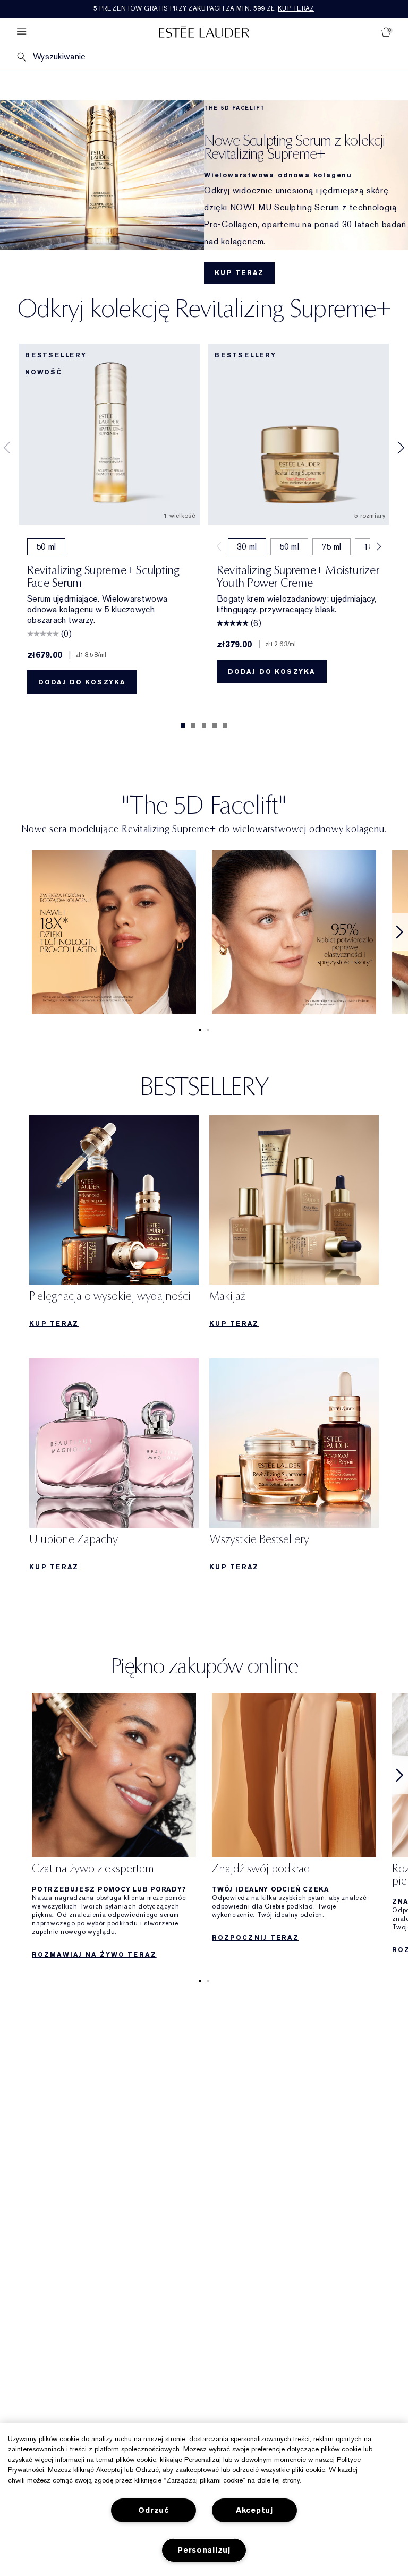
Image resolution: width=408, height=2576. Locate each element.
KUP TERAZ (239, 273)
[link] (114, 932)
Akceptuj (254, 2510)
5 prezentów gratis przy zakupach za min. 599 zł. (204, 8)
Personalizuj (204, 2550)
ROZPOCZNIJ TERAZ (256, 1938)
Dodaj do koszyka (82, 682)
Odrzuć (153, 2510)
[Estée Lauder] (204, 32)
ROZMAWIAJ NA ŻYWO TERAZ (94, 1955)
